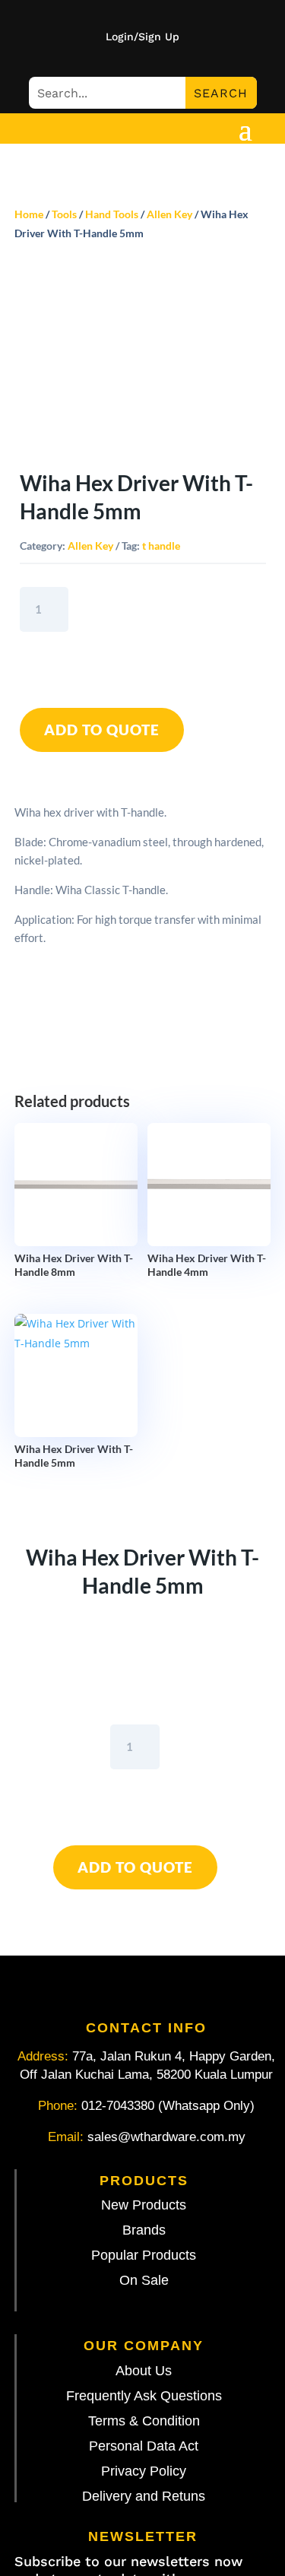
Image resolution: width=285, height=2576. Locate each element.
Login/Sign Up (142, 37)
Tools (64, 214)
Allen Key (169, 214)
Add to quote (102, 730)
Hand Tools (112, 214)
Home (29, 214)
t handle (161, 546)
